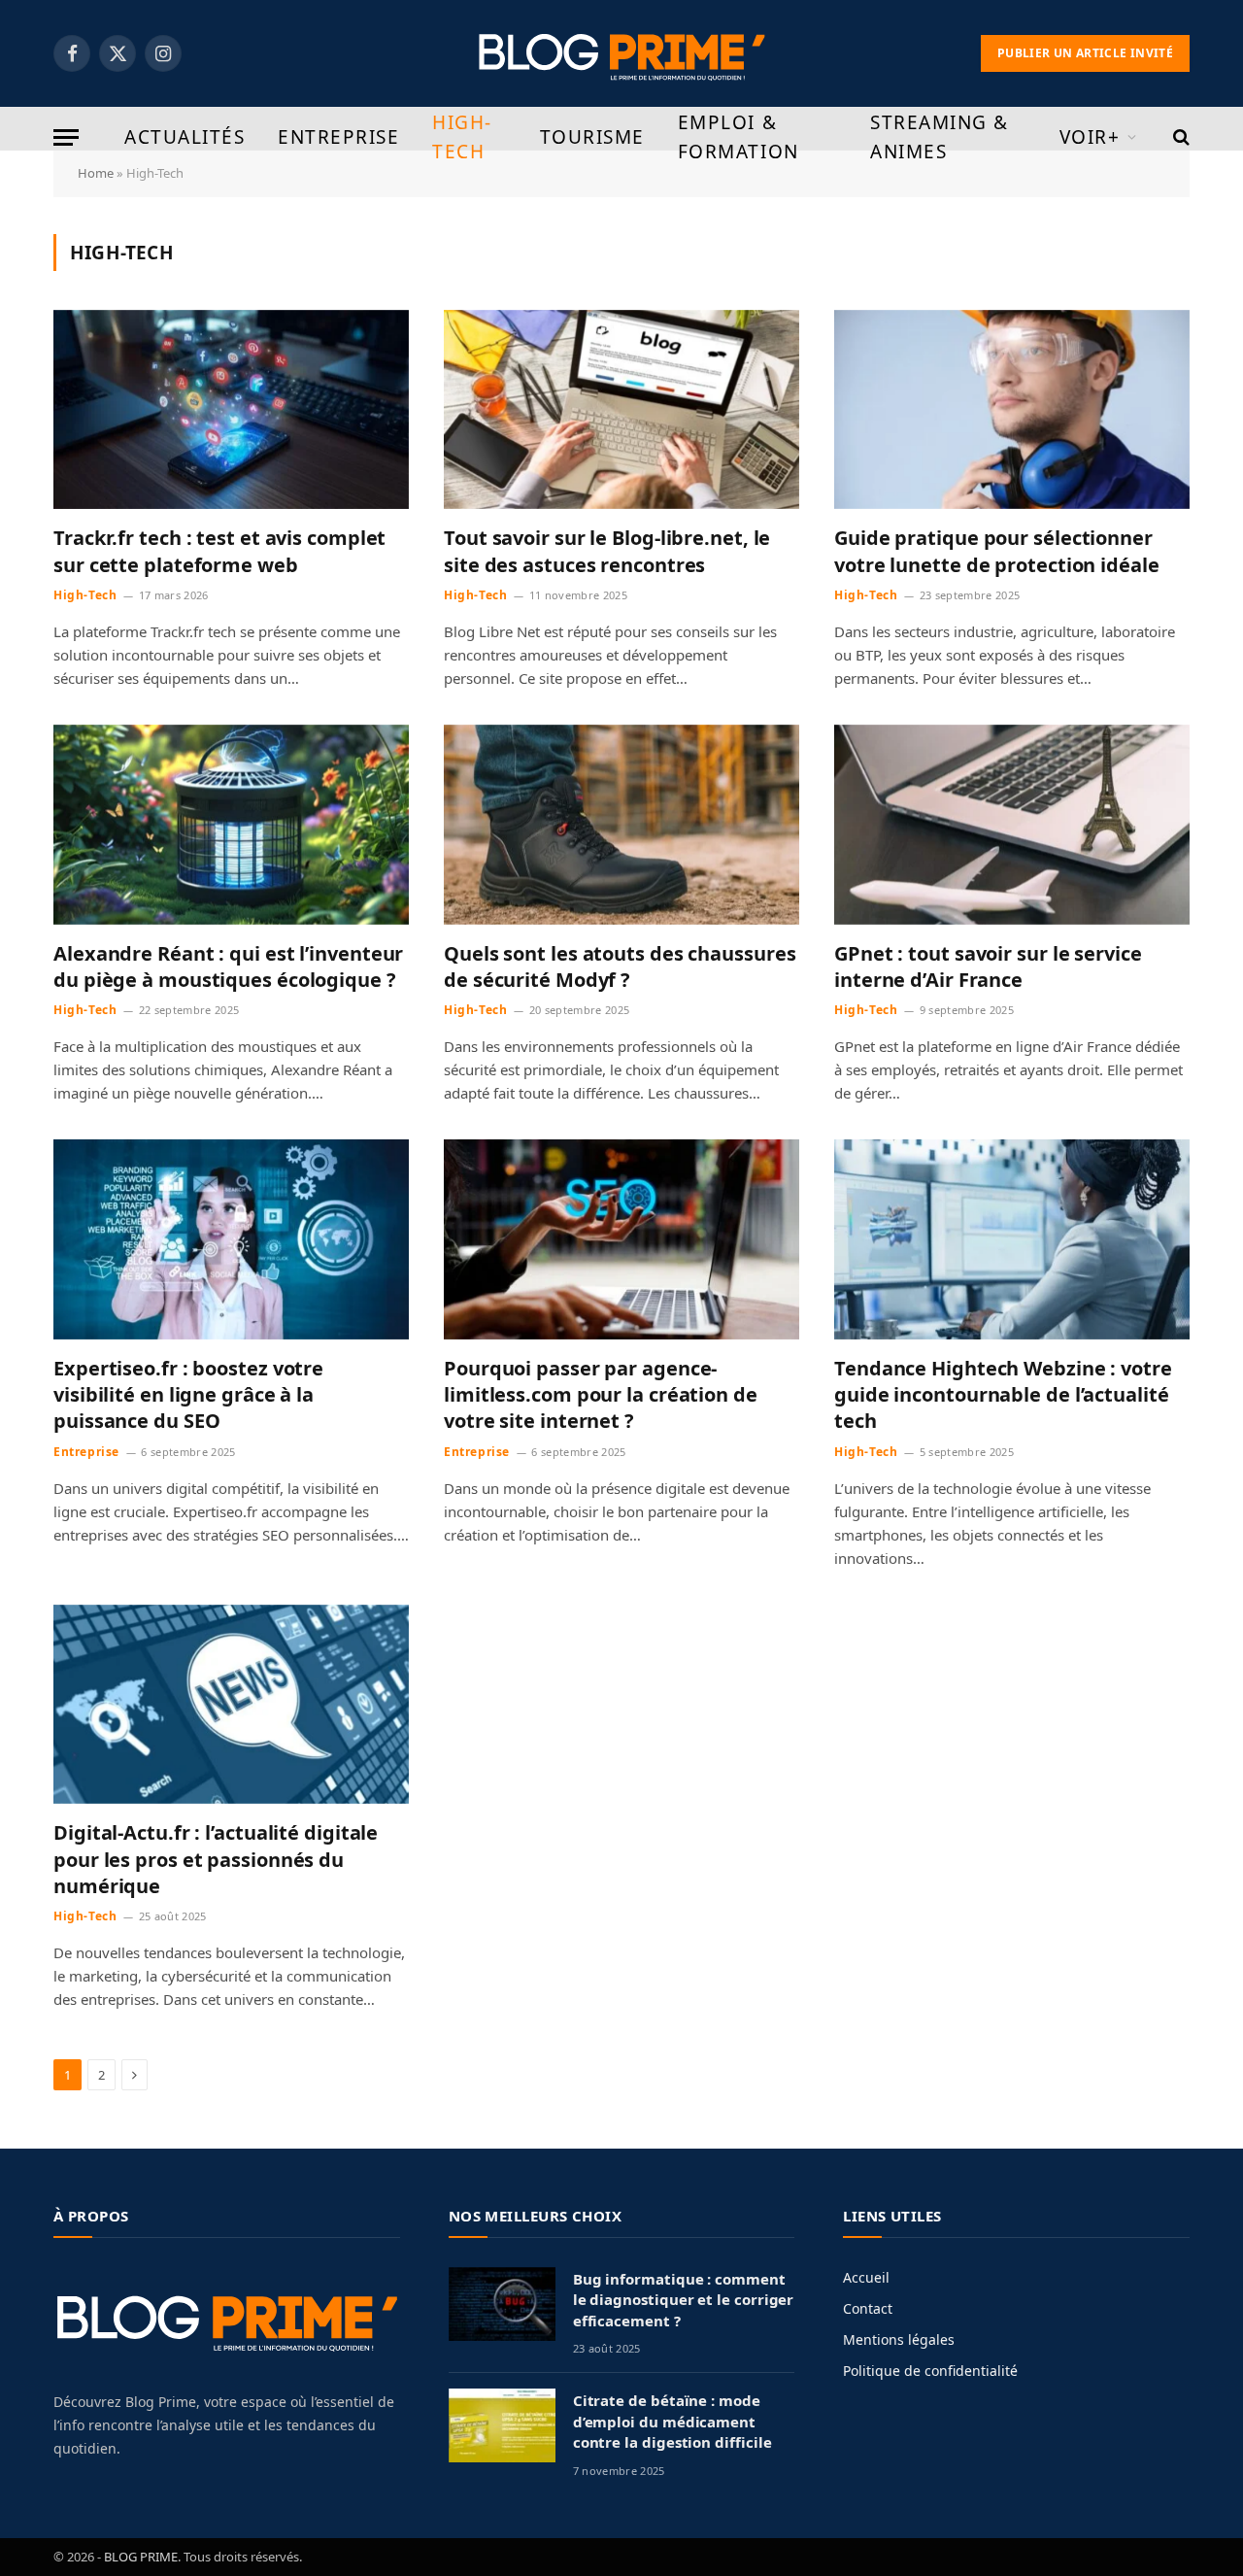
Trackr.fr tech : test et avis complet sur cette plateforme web (219, 551)
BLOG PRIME (141, 2557)
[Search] (1179, 137)
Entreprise (338, 137)
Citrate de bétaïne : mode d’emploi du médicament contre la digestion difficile (672, 2421)
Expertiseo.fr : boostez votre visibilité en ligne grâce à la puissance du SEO (188, 1394)
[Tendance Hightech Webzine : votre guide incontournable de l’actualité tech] (1012, 1239)
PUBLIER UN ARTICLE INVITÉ (1085, 53)
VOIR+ (1090, 137)
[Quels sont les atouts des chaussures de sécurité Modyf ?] (621, 825)
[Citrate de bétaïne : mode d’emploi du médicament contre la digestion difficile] (502, 2425)
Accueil (866, 2277)
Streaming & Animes (940, 137)
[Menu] (66, 137)
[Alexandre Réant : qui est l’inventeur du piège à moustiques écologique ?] (231, 825)
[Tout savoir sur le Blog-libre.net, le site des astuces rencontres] (621, 410)
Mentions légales (899, 2339)
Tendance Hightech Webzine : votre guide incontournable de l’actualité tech (1003, 1394)
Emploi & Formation (739, 137)
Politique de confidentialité (930, 2371)
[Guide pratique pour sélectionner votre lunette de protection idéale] (1012, 410)
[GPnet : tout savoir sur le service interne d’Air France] (1012, 825)
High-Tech (462, 137)
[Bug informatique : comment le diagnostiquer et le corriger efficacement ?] (502, 2304)
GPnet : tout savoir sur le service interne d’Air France (988, 966)
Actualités (185, 137)
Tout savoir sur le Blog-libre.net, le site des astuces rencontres (607, 551)
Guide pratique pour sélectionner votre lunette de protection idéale (997, 551)
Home (96, 173)
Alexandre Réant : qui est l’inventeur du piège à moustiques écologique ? (228, 966)
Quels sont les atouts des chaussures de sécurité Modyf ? (620, 966)
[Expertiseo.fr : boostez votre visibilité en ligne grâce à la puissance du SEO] (231, 1239)
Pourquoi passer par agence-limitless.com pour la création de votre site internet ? (601, 1394)
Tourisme (592, 137)
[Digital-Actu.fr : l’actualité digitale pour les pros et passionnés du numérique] (231, 1705)
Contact (868, 2308)
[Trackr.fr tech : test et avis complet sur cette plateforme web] (231, 410)
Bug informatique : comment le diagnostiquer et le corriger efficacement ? (684, 2300)
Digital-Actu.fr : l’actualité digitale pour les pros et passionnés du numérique (216, 1859)
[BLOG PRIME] (622, 53)
